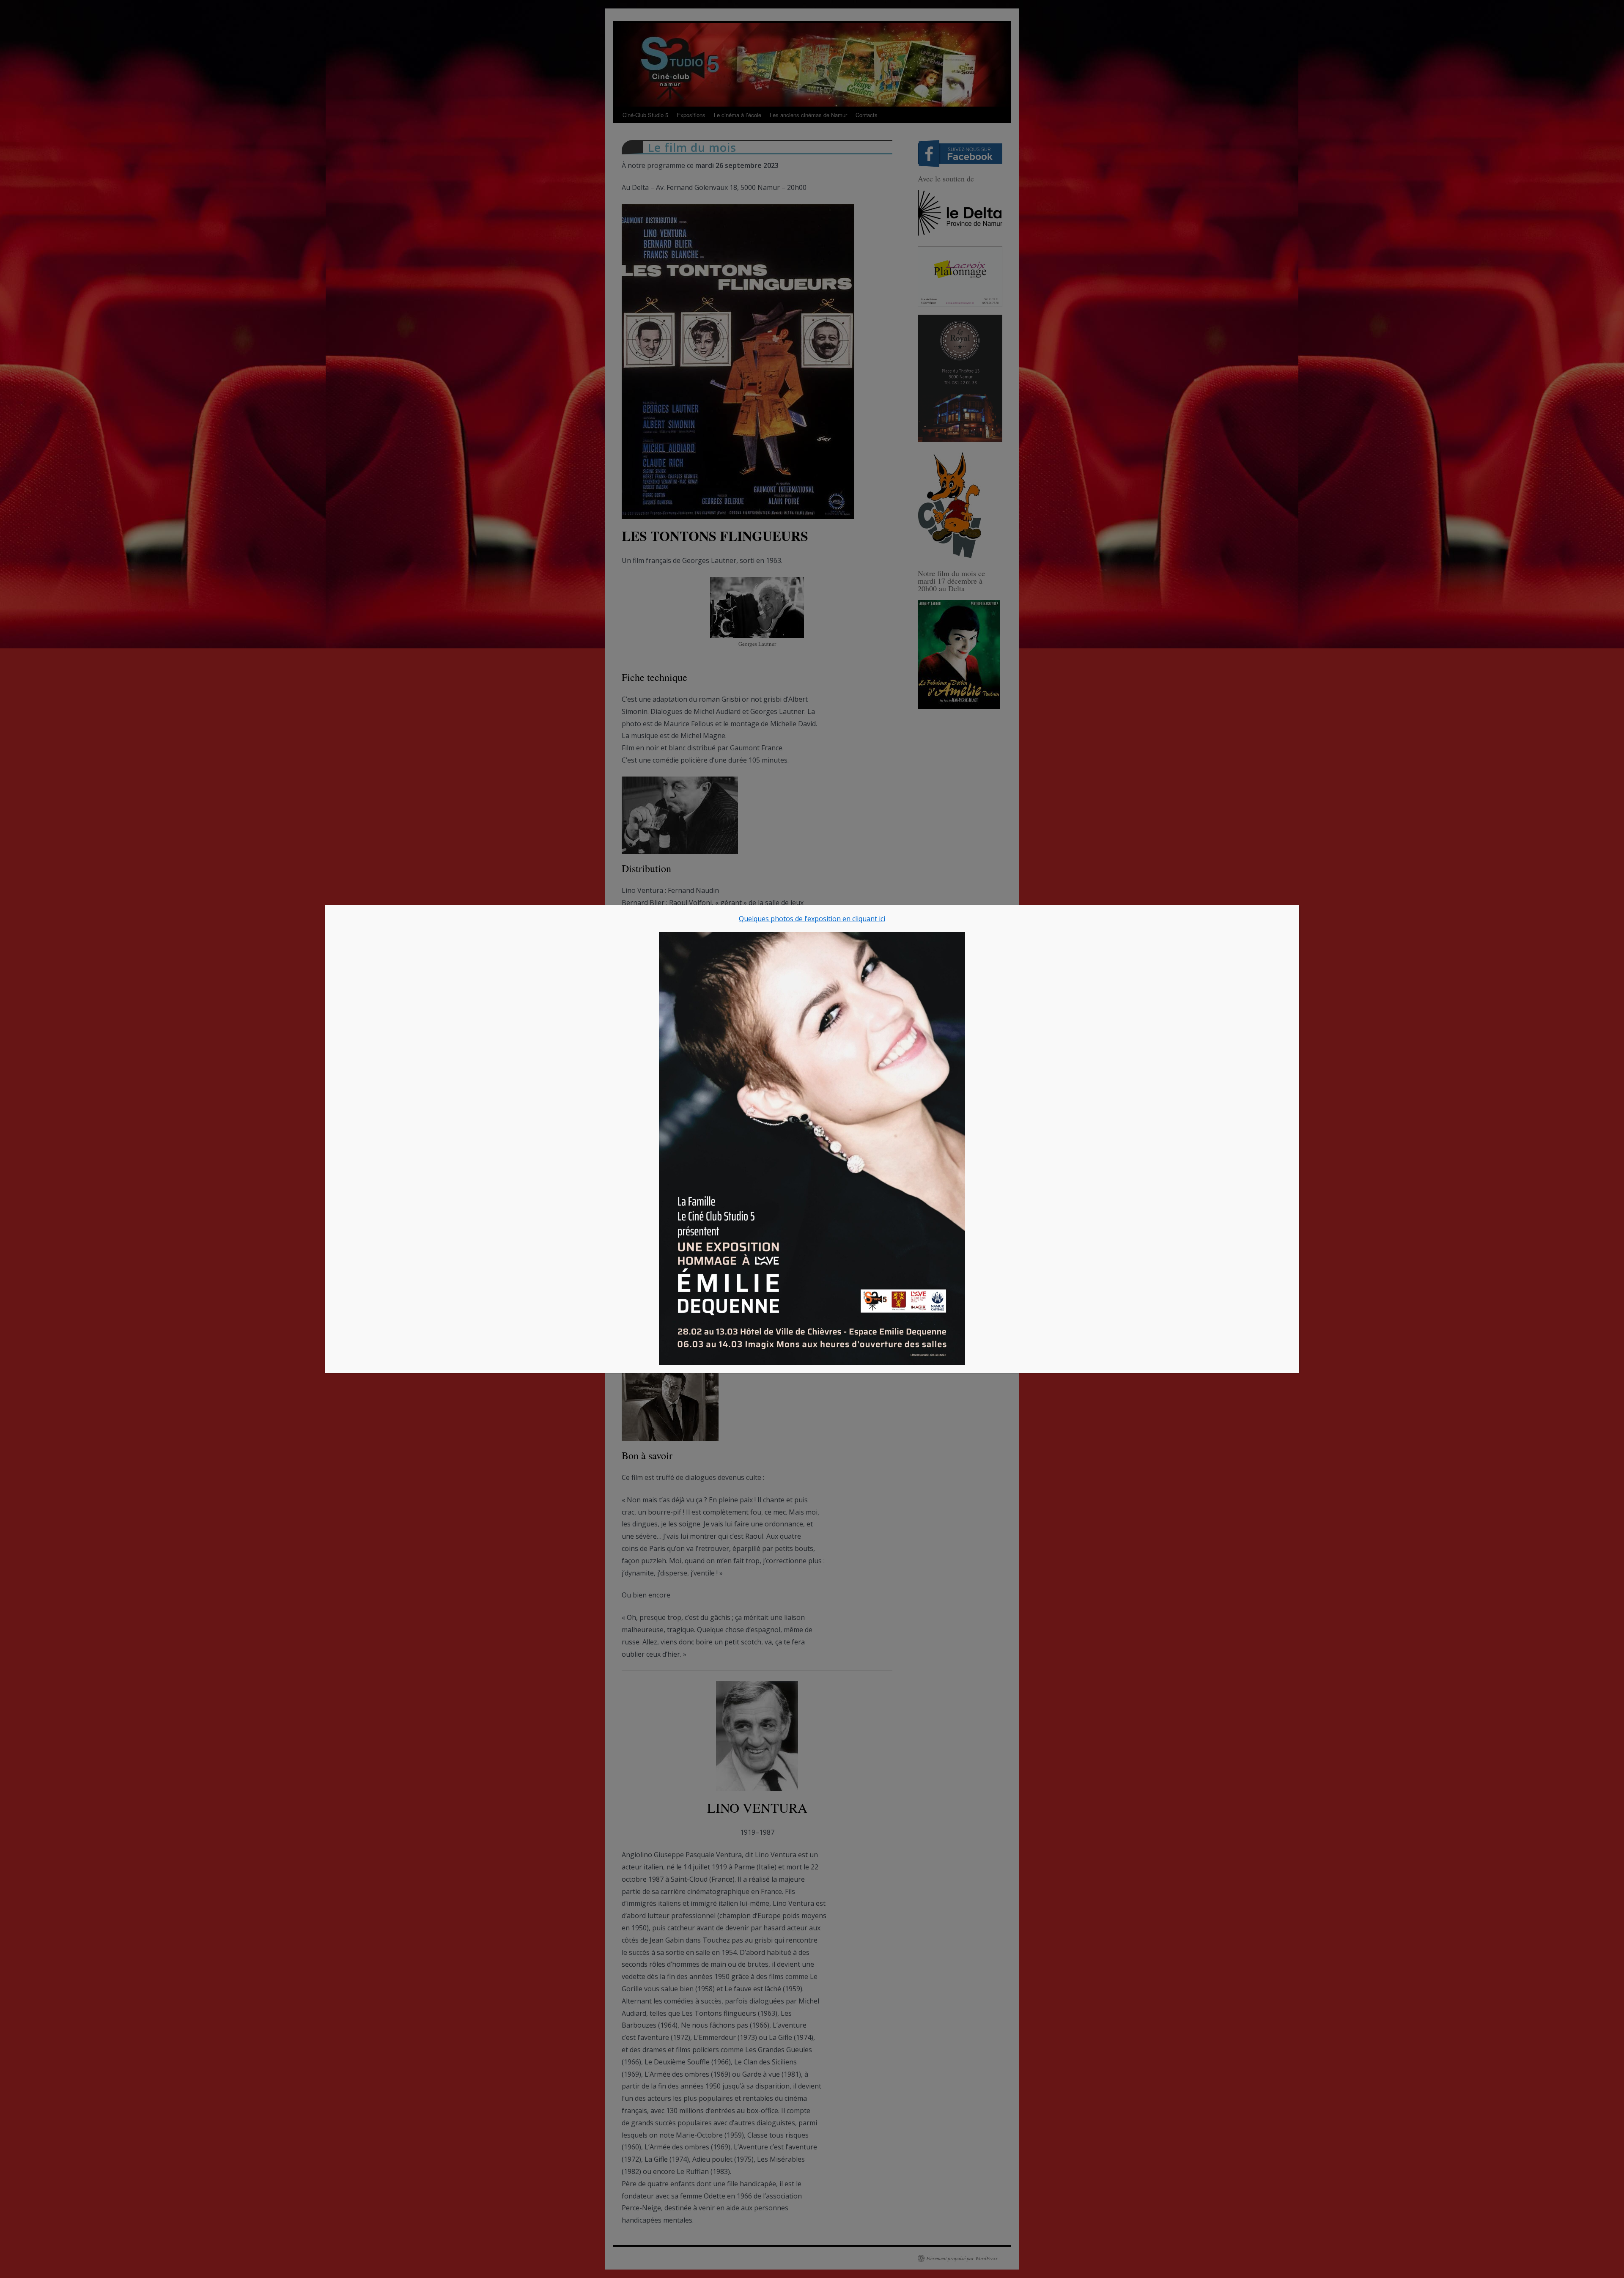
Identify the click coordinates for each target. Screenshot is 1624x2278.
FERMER (1286, 916)
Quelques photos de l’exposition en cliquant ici (812, 919)
